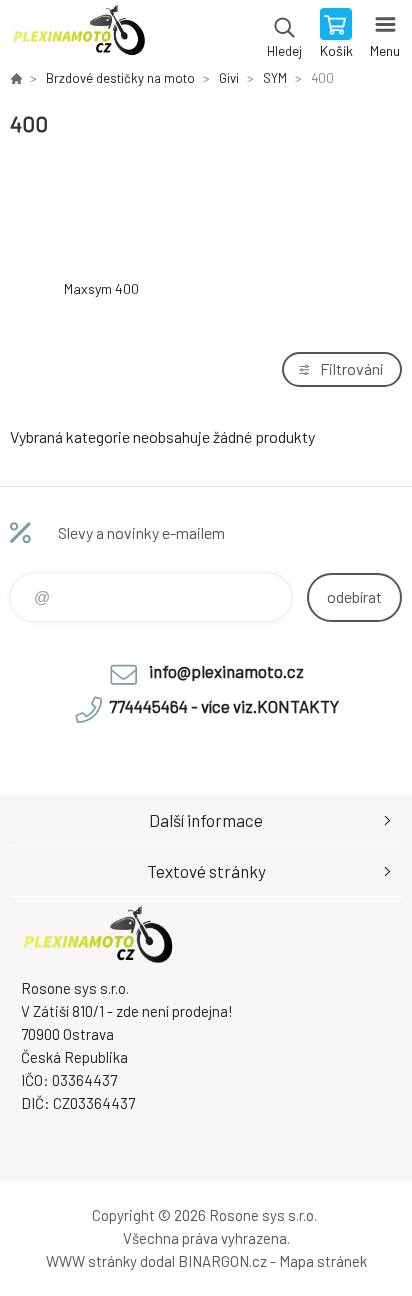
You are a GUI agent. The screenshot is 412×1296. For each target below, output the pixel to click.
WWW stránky (91, 1261)
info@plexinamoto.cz (226, 671)
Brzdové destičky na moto (120, 78)
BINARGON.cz (222, 1261)
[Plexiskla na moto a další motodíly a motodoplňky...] (16, 78)
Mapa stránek (323, 1261)
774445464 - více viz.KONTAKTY (224, 706)
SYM (275, 78)
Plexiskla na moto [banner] (78, 35)
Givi (229, 78)
